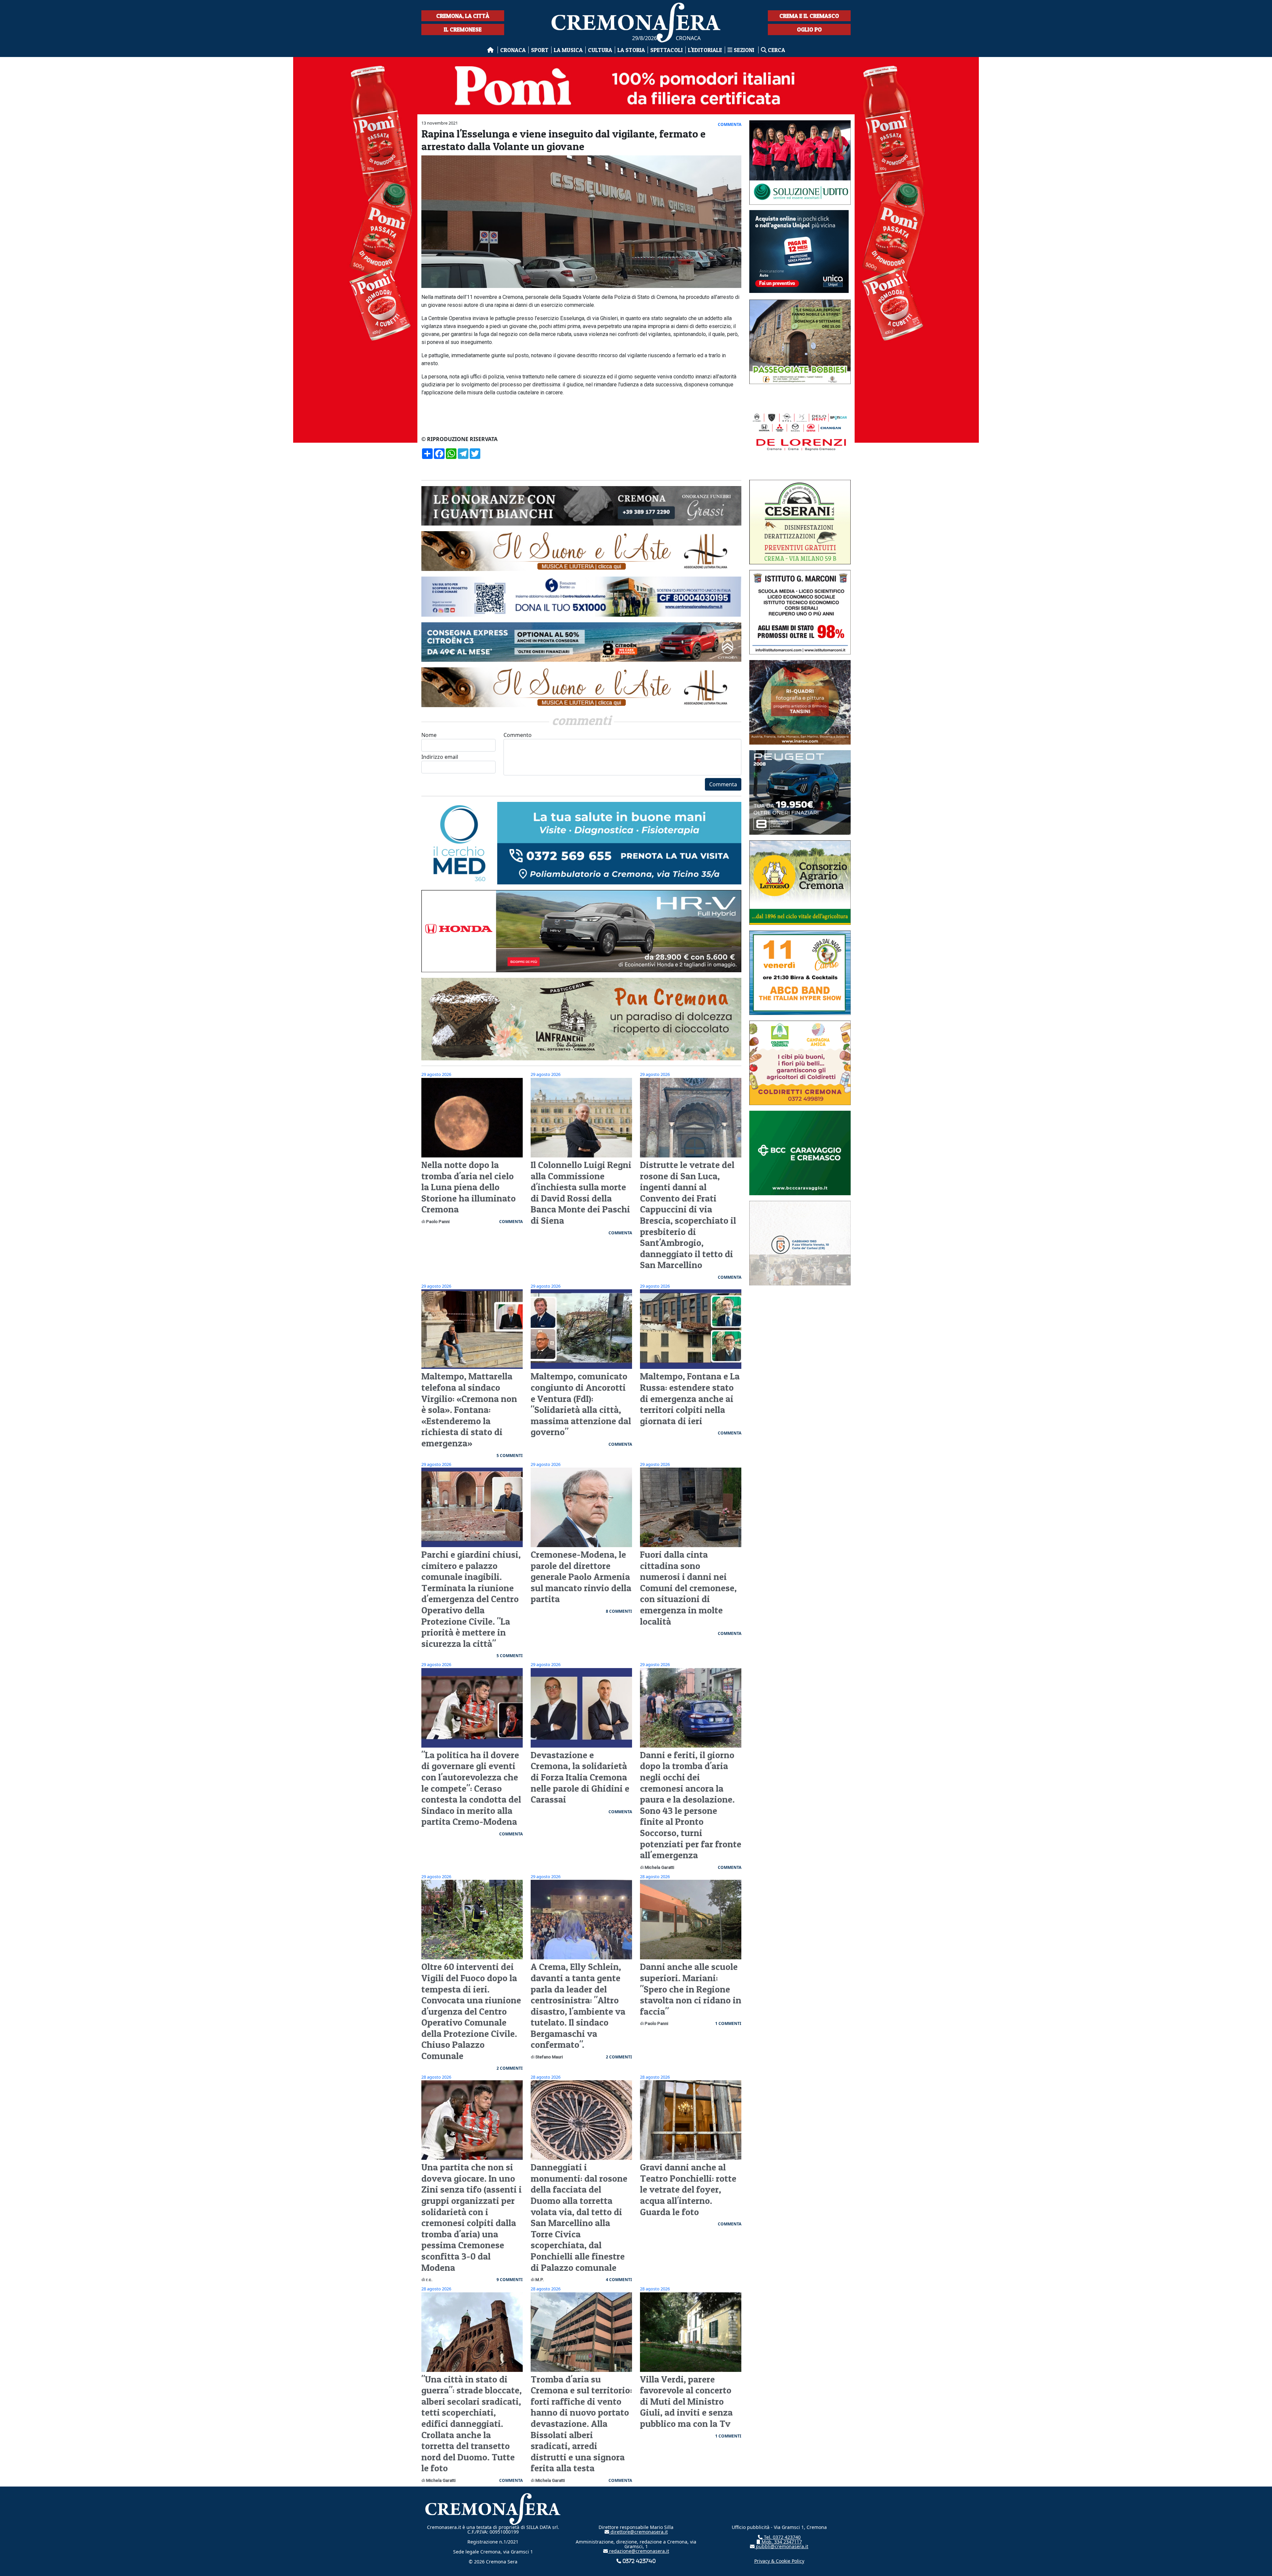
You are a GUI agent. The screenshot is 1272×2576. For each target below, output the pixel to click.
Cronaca (513, 50)
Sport (540, 50)
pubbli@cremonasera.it (781, 2546)
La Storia (631, 50)
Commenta (723, 784)
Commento (518, 735)
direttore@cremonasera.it (638, 2532)
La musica (568, 50)
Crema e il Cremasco (809, 16)
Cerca (776, 50)
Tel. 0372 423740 (782, 2537)
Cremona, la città (463, 16)
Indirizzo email (440, 757)
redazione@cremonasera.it (638, 2551)
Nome (429, 735)
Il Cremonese (463, 29)
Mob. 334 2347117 (781, 2542)
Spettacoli (666, 50)
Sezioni (744, 50)
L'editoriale (705, 50)
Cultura (600, 50)
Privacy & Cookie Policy (779, 2561)
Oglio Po (809, 29)
